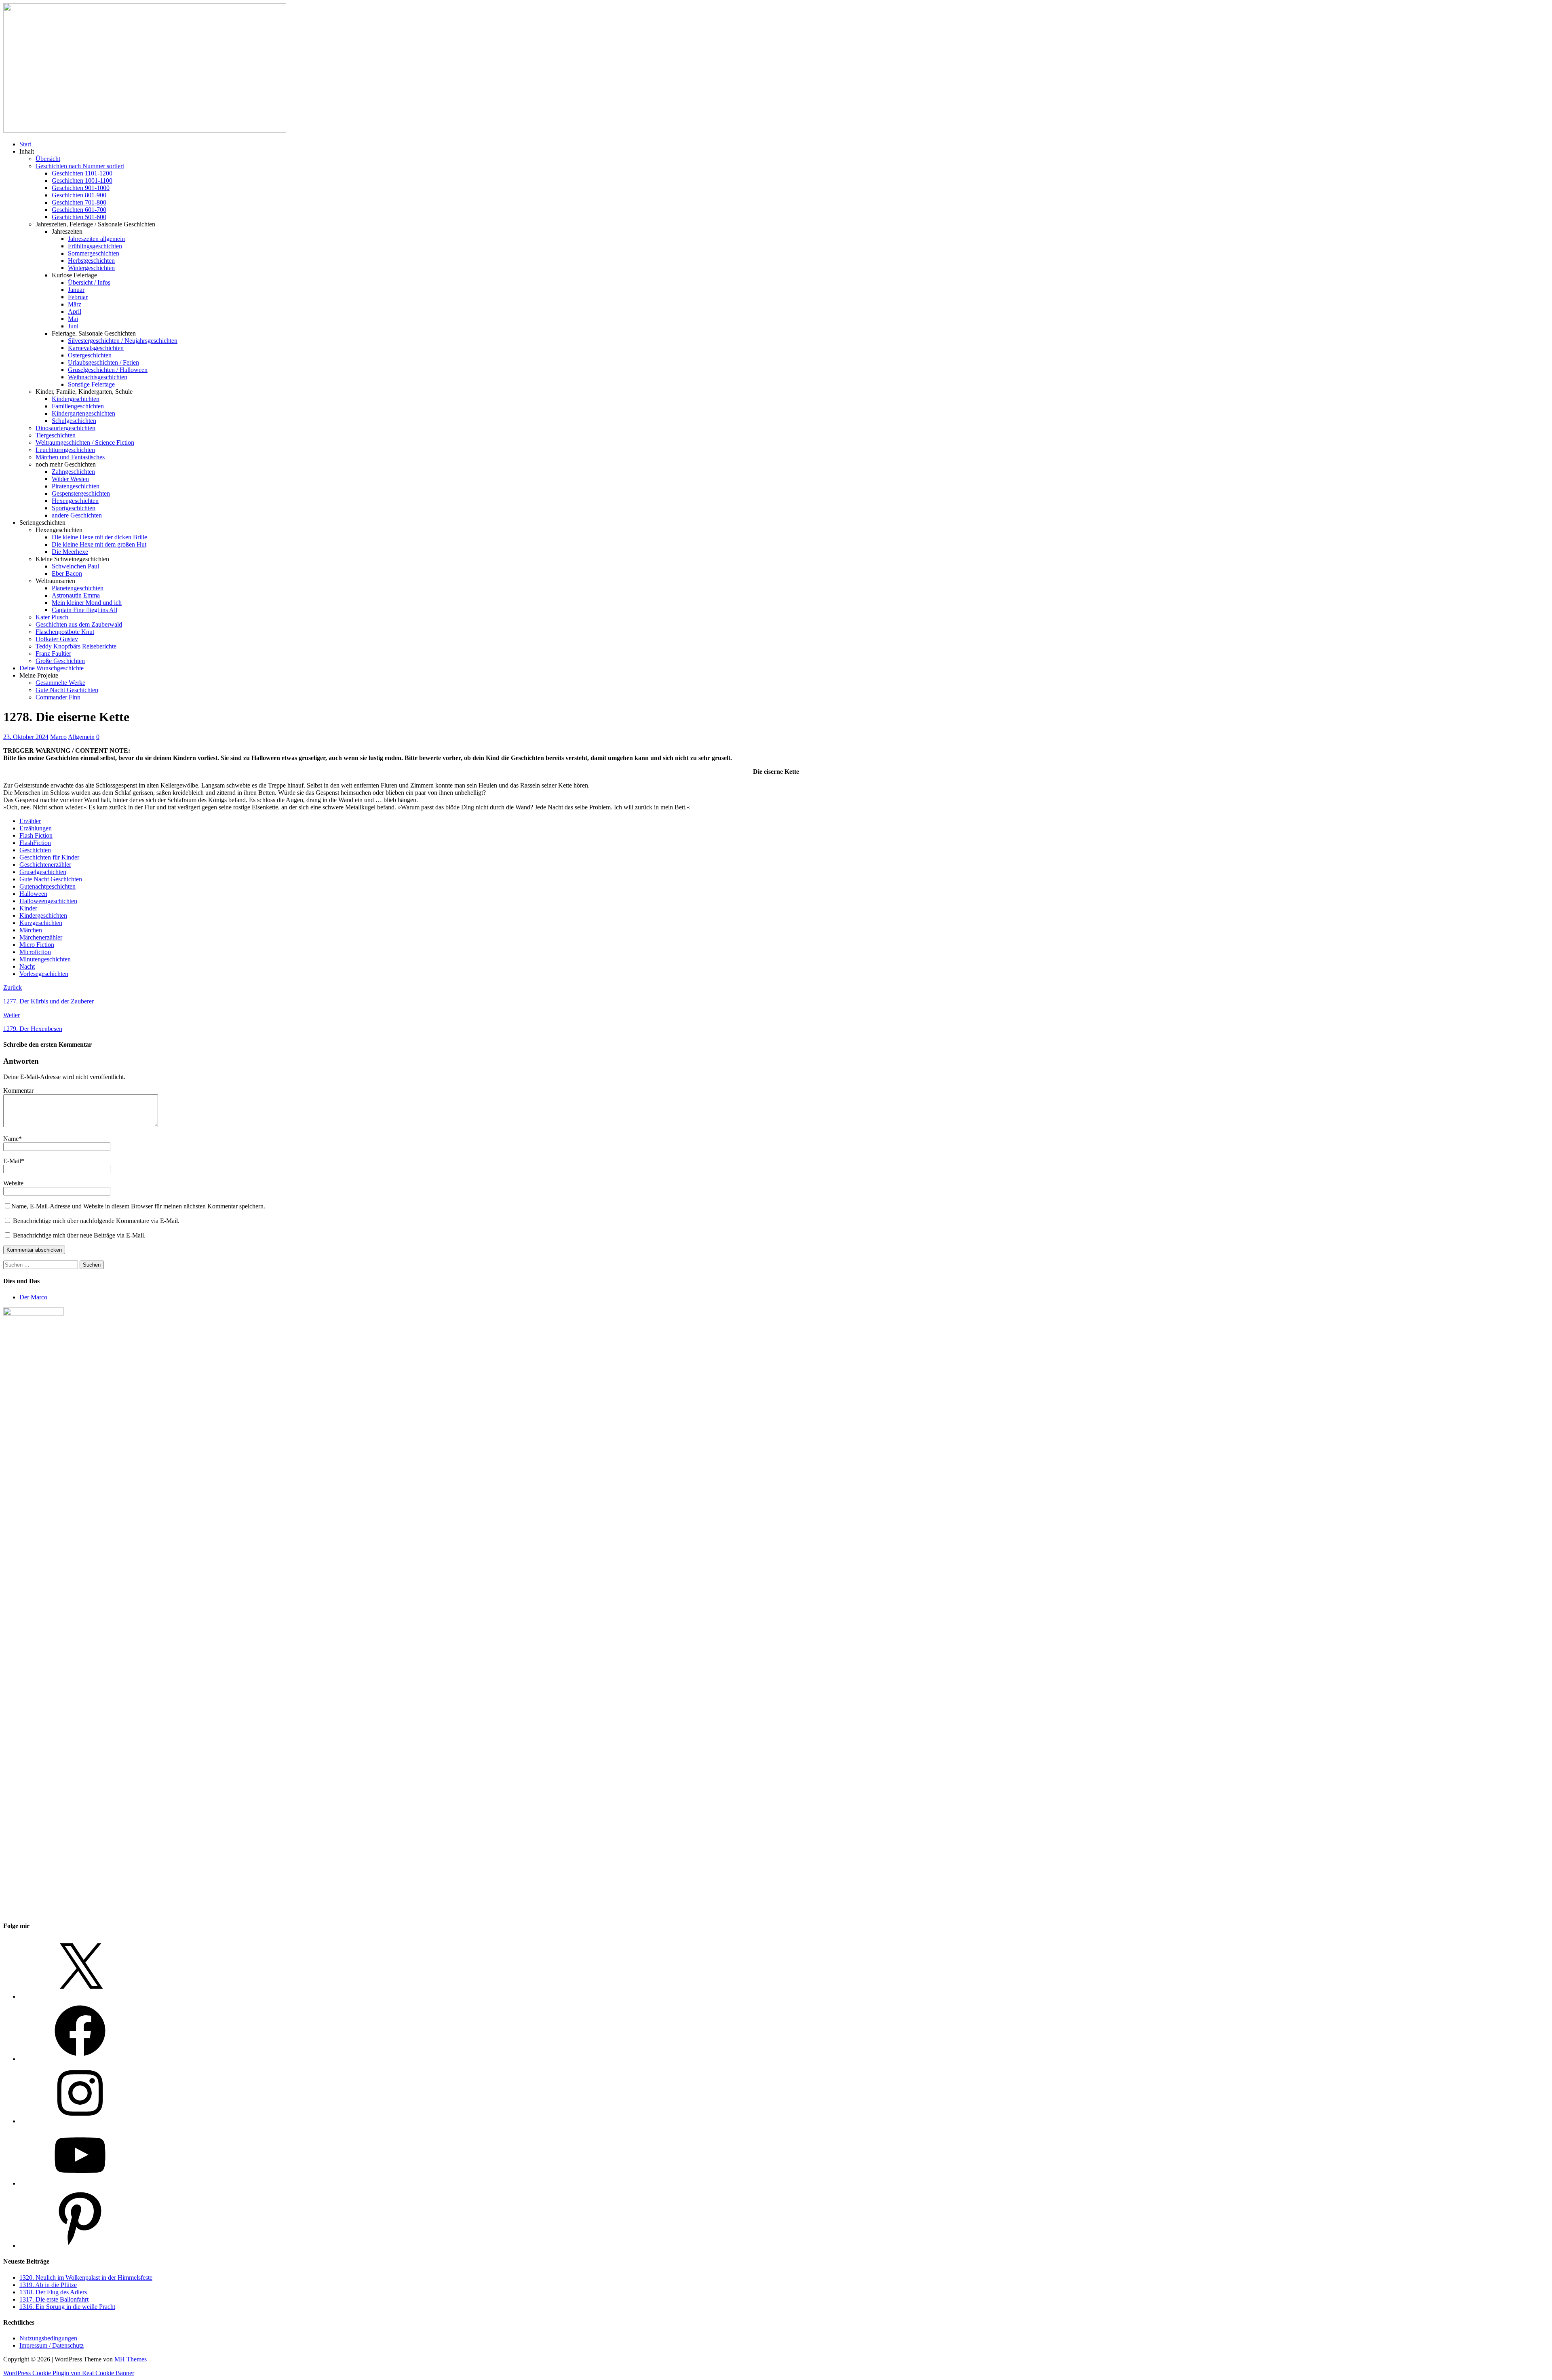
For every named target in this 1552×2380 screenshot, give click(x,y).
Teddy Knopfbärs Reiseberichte (76, 646)
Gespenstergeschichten (81, 493)
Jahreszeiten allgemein (96, 239)
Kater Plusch (52, 617)
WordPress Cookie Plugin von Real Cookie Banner (69, 2373)
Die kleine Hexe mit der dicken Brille (99, 537)
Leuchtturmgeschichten (65, 450)
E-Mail (12, 1161)
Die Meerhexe (70, 552)
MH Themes (131, 2359)
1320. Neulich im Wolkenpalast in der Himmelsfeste (86, 2278)
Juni (73, 326)
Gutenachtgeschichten (47, 886)
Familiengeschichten (78, 406)
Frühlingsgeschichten (95, 246)
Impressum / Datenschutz (52, 2345)
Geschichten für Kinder (49, 857)
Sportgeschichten (74, 508)
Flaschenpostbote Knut (65, 632)
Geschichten (35, 850)
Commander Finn (58, 697)
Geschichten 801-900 (79, 195)
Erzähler (30, 821)
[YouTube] (80, 2183)
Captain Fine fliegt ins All (84, 610)
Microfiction (35, 952)
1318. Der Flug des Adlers (53, 2292)
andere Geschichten (77, 515)
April (75, 311)
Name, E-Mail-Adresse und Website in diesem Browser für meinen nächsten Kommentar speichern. (138, 1206)
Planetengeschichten (78, 588)
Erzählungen (36, 828)
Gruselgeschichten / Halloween (108, 370)
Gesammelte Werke (60, 683)
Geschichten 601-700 (79, 210)
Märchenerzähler (41, 937)
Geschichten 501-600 (79, 217)
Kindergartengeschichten (83, 413)
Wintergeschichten (91, 268)
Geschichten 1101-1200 (82, 173)
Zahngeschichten (73, 472)
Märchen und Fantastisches (70, 457)
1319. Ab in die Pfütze (48, 2285)
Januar (76, 290)
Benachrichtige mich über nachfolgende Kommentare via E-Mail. (96, 1221)
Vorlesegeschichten (44, 974)
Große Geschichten (60, 661)
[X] (80, 1997)
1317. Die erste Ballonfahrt (54, 2299)
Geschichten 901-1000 (81, 188)
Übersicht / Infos (89, 282)
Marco (58, 737)
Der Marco (33, 1297)
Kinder (28, 908)
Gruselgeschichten (43, 872)
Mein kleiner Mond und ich (87, 603)
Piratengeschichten (76, 486)
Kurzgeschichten (41, 923)
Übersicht (48, 159)
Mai (73, 319)
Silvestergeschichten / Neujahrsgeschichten (123, 341)
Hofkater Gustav (57, 639)
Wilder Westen (70, 479)
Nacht (27, 966)
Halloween (33, 894)
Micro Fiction (37, 945)
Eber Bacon (67, 573)
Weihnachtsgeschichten (98, 377)
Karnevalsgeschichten (96, 348)
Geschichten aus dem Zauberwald (79, 624)
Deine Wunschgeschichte (52, 668)
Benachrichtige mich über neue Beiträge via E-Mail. (79, 1235)
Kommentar (18, 1091)
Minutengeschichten (45, 959)
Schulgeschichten (74, 421)
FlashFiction (35, 843)
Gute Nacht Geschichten (67, 690)
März (75, 304)
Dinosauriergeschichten (65, 428)
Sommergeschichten (94, 253)
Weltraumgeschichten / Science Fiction (85, 442)
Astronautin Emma (76, 595)
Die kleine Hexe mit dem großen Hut (99, 544)
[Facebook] (80, 2059)
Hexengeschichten (75, 501)
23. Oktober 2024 (26, 737)
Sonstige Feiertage (91, 384)
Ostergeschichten (90, 355)
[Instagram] (80, 2121)
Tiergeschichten (56, 435)
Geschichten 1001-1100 (82, 181)
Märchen (31, 930)
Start (25, 144)
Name (11, 1139)
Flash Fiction (36, 835)
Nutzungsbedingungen (48, 2338)
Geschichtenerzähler (45, 865)
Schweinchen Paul (75, 566)
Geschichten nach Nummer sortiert (80, 166)
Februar (78, 297)
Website (13, 1183)
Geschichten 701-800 (79, 202)
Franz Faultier (53, 654)
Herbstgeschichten (91, 261)
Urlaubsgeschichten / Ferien (103, 362)
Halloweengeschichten (48, 901)
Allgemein (81, 737)
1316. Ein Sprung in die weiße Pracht (67, 2307)
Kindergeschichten (76, 399)
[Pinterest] (80, 2246)
